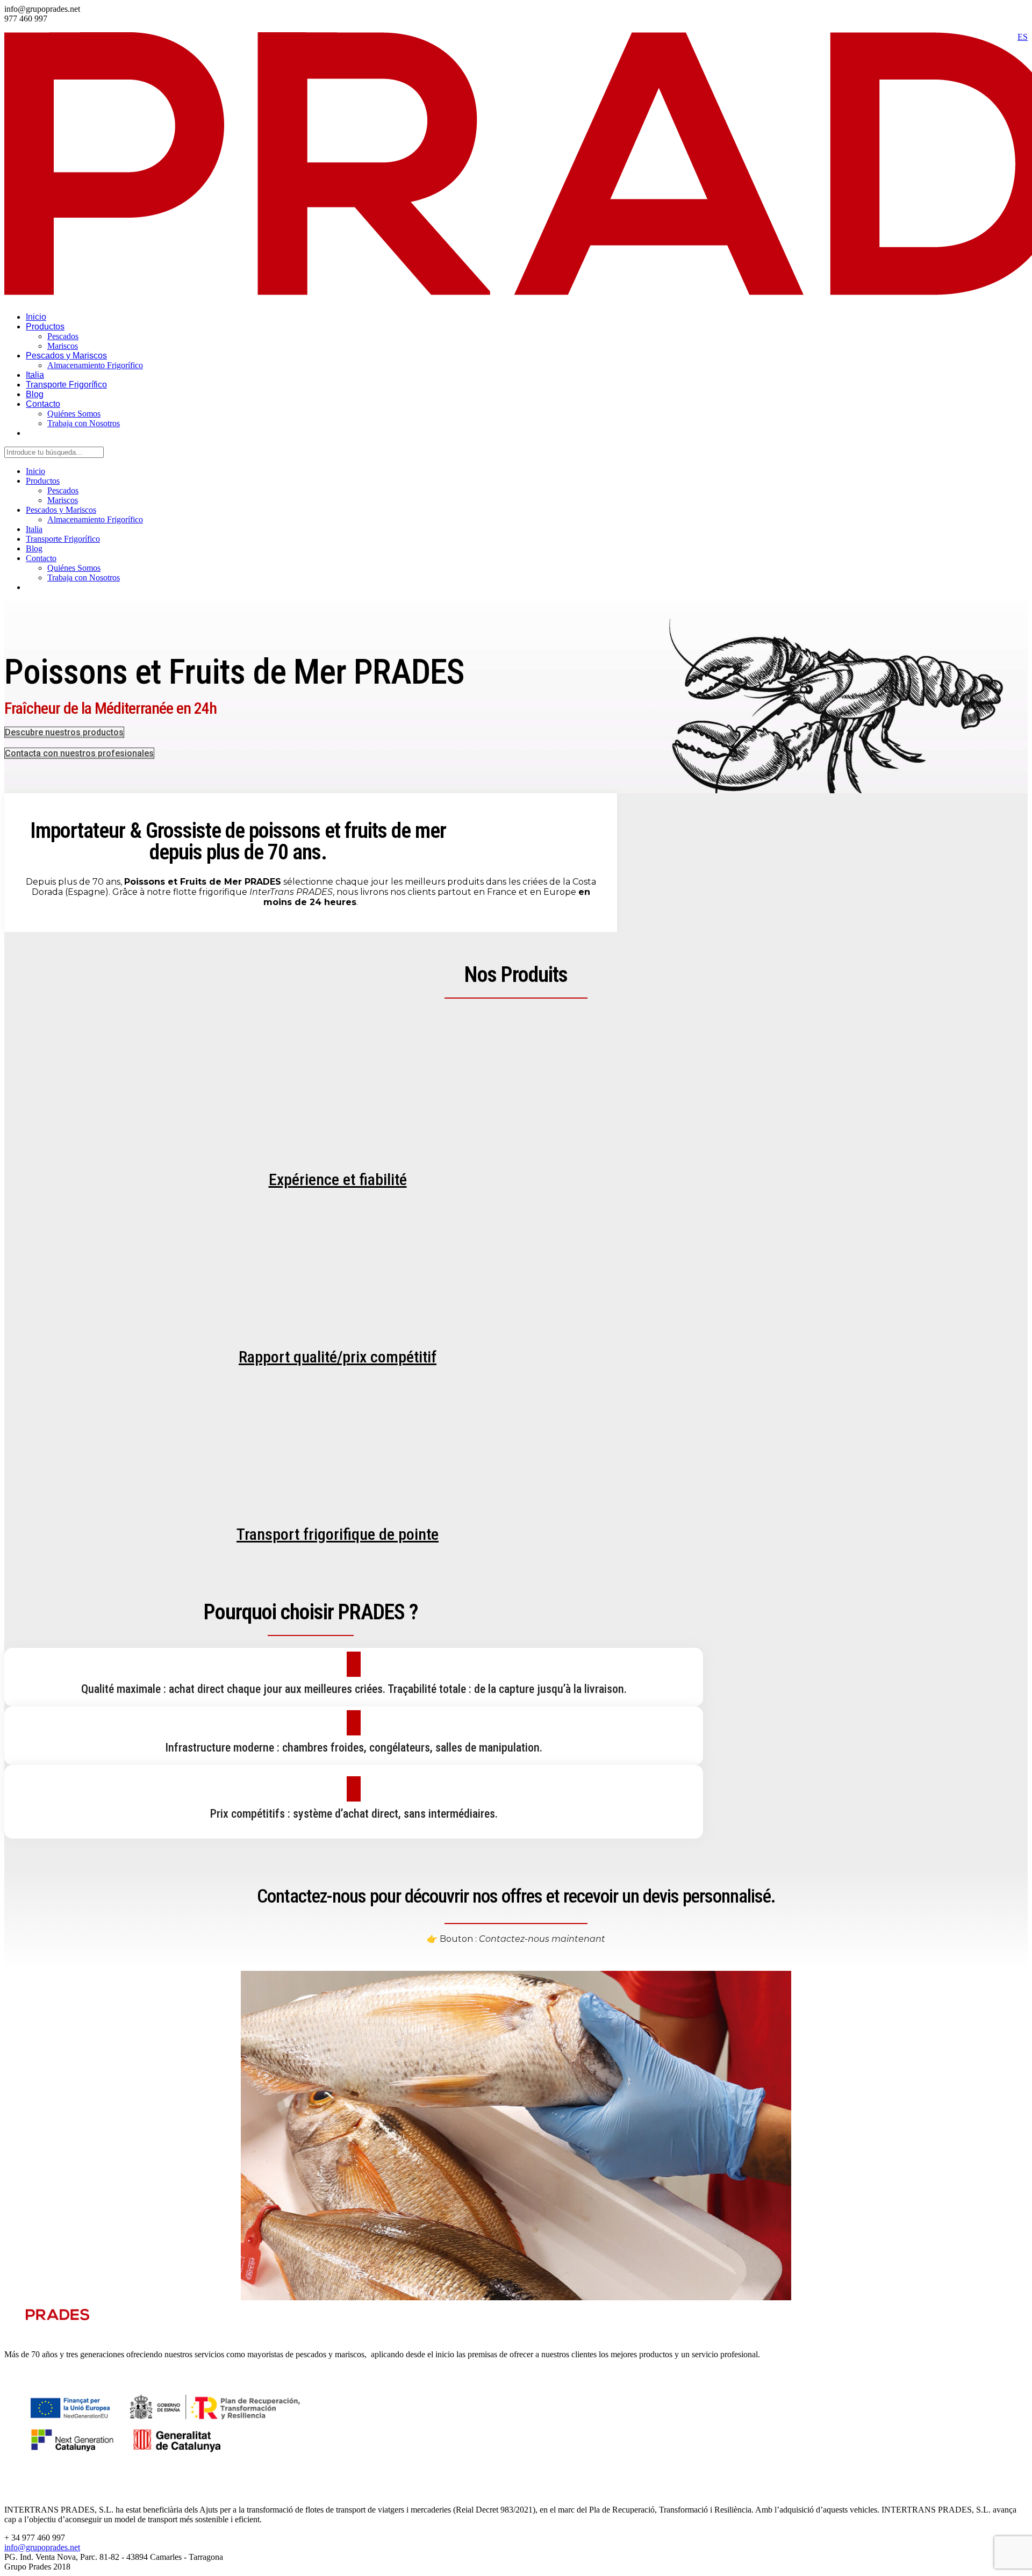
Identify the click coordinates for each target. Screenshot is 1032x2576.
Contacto (43, 404)
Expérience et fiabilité (338, 1179)
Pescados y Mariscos (66, 356)
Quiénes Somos (74, 414)
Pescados (63, 336)
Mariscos (63, 346)
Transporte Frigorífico (66, 385)
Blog (35, 394)
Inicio (36, 317)
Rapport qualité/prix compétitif (338, 1357)
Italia (35, 375)
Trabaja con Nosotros (84, 423)
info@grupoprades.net (42, 2547)
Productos (45, 327)
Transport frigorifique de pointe (338, 1534)
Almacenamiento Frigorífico (95, 365)
